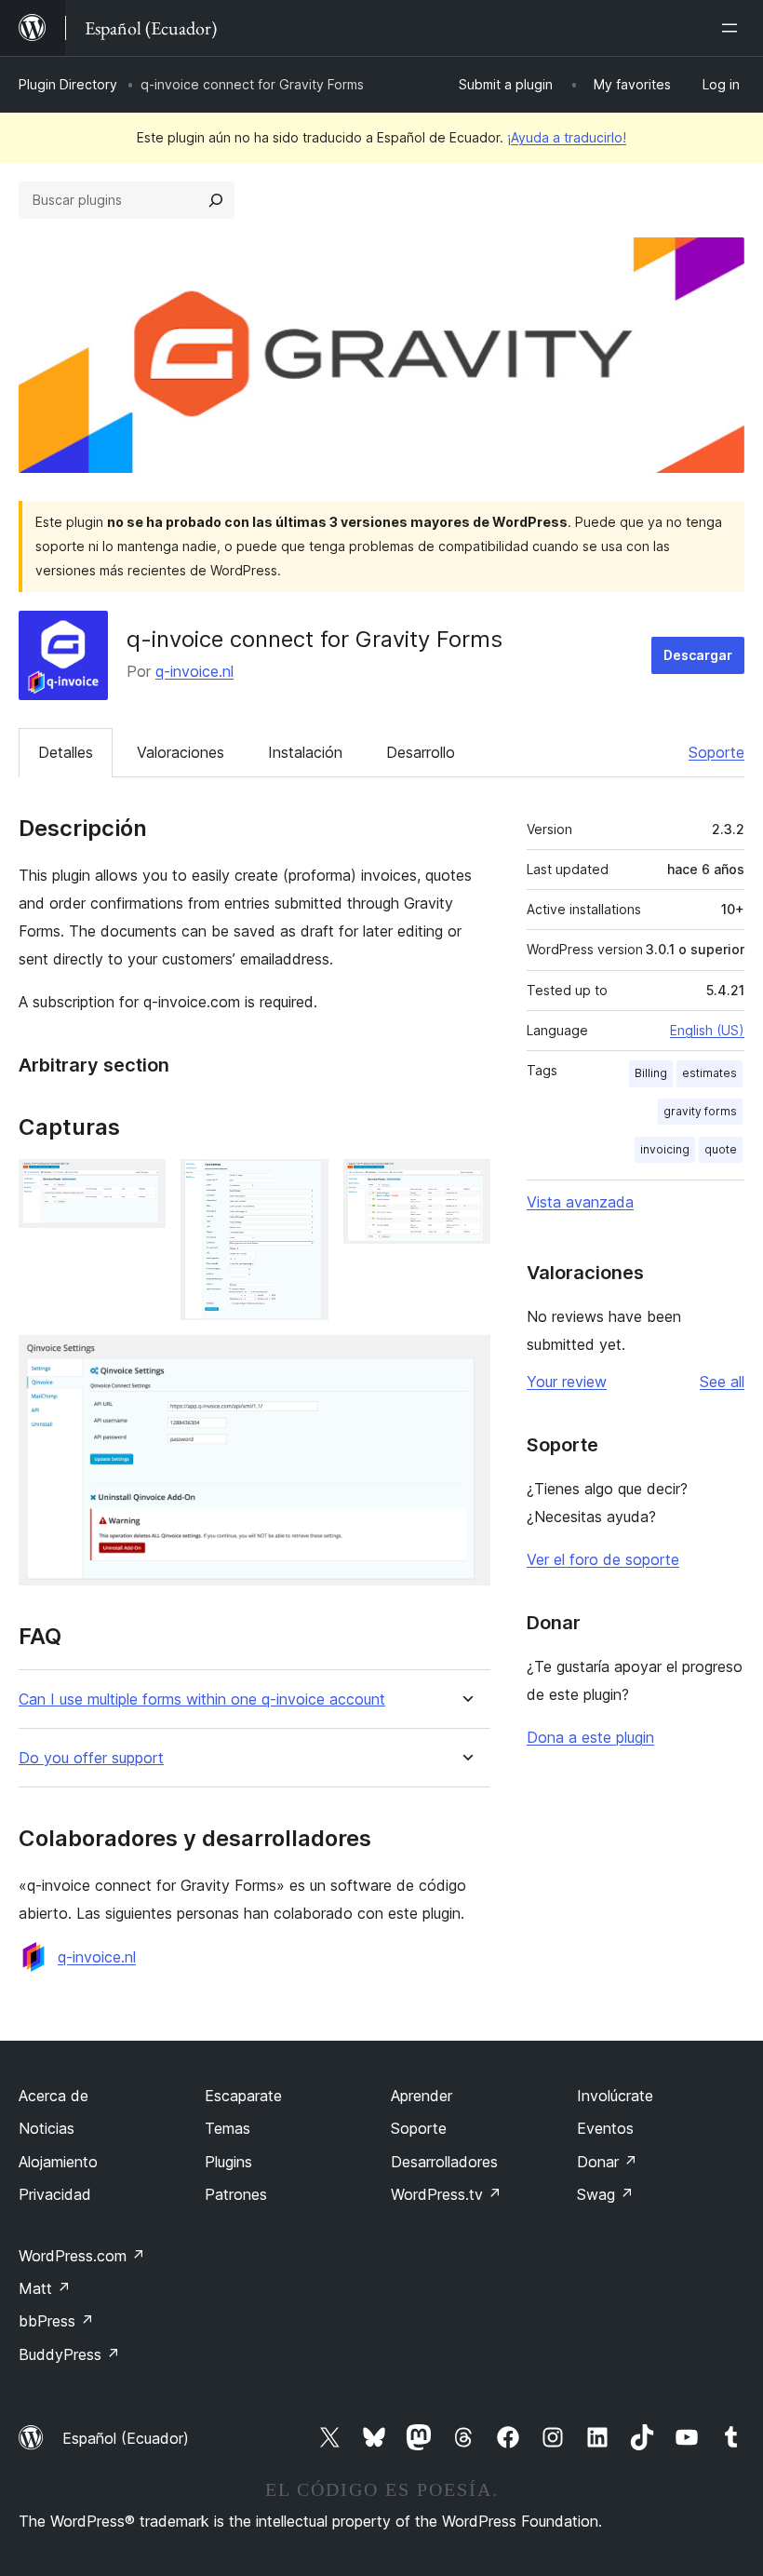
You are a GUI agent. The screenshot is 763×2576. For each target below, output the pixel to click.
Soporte (716, 752)
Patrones (236, 2194)
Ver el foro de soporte (603, 1559)
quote (721, 1149)
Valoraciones (181, 752)
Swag (605, 2194)
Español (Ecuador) (126, 2438)
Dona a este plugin (590, 1737)
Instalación (305, 752)
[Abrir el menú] (733, 28)
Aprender (422, 2096)
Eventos (605, 2128)
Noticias (47, 2128)
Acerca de (54, 2096)
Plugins (228, 2162)
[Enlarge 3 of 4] (465, 1184)
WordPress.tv (446, 2194)
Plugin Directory (68, 84)
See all (722, 1382)
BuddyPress (69, 2354)
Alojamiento (58, 2162)
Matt (45, 2288)
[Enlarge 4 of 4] (465, 1360)
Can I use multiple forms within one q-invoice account (202, 1699)
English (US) (707, 1030)
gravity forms (700, 1111)
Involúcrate (615, 2096)
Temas (228, 2128)
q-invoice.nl (194, 671)
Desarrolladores (444, 2162)
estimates (709, 1073)
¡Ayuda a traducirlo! (567, 137)
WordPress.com (82, 2256)
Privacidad (55, 2194)
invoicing (665, 1149)
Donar (607, 2162)
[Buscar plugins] (216, 200)
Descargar (698, 655)
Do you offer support (91, 1758)
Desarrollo (421, 752)
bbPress (56, 2321)
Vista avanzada (580, 1202)
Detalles (66, 752)
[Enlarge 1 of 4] (141, 1184)
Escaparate (243, 2096)
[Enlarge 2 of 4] (303, 1184)
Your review (567, 1382)
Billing (651, 1073)
